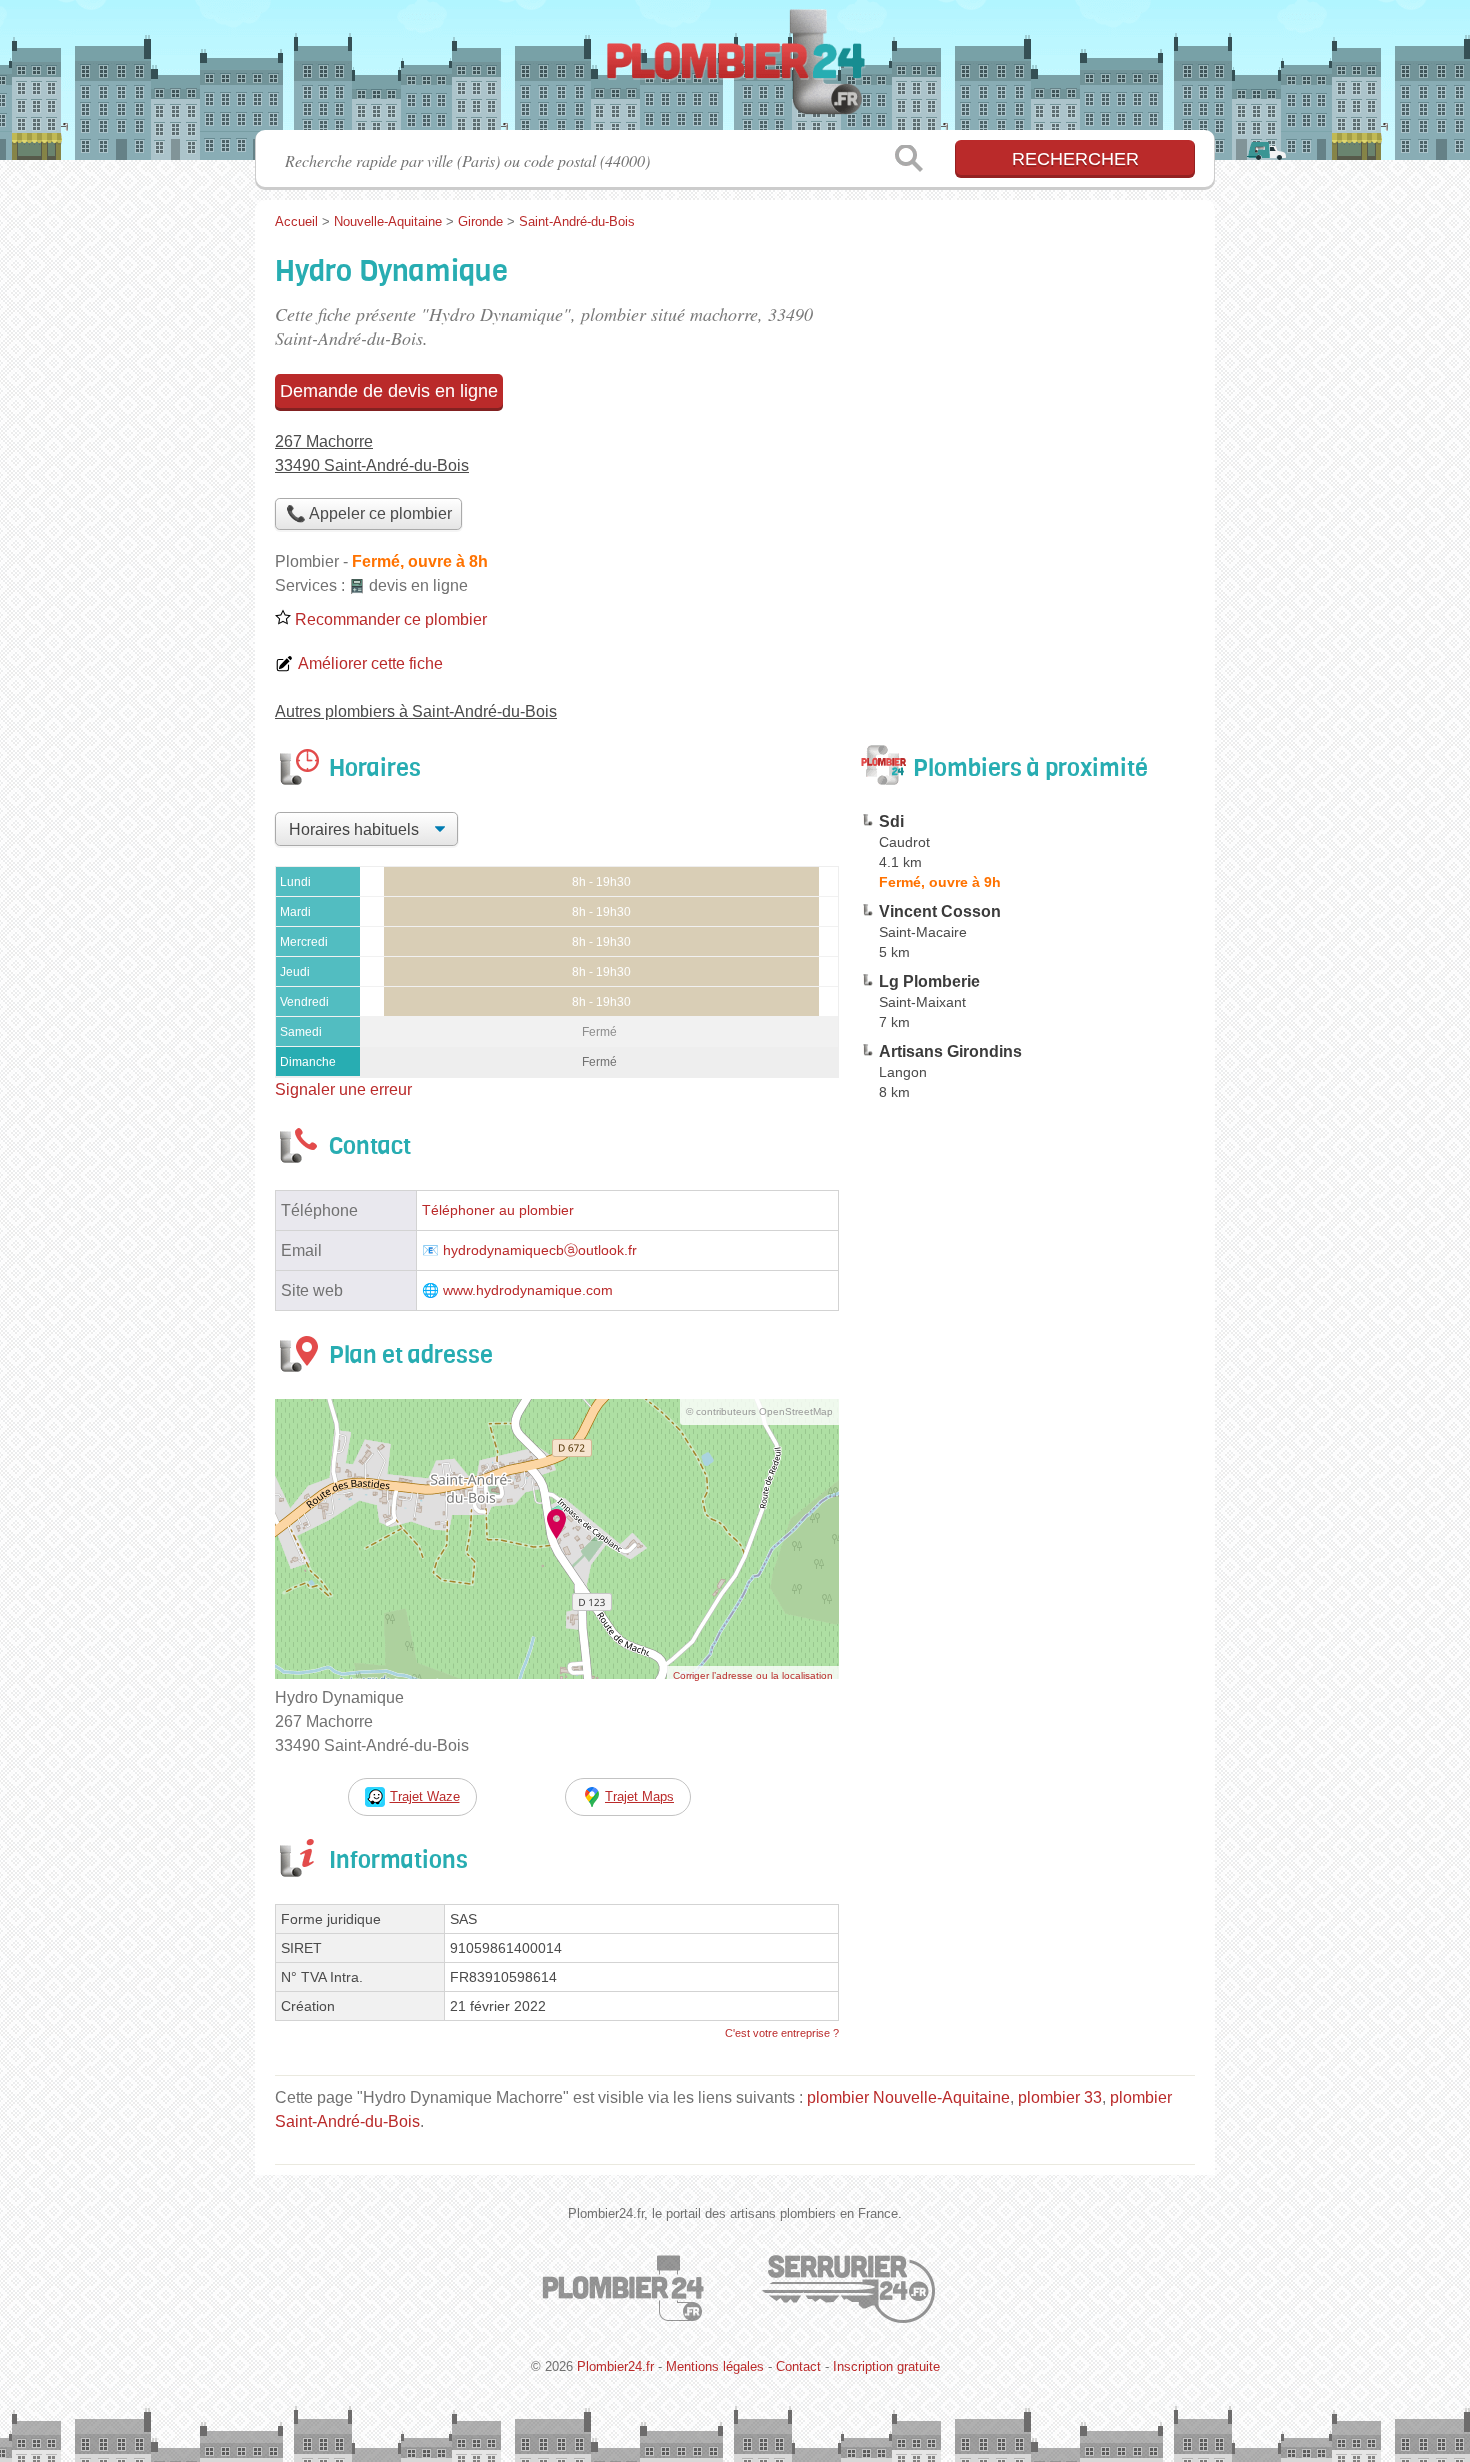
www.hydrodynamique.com (528, 1290)
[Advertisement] (1027, 1574)
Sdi (891, 821)
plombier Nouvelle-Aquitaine (908, 2097)
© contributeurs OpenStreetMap (759, 1411)
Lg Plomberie (929, 981)
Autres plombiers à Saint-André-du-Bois (416, 711)
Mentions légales (715, 2366)
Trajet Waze (425, 1796)
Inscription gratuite (886, 2366)
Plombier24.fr (735, 71)
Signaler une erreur (343, 1089)
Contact (798, 2366)
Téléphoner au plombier (498, 1210)
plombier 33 (1060, 2097)
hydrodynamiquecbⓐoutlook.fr (540, 1250)
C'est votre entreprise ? (782, 2033)
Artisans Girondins (950, 1051)
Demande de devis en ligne (389, 391)
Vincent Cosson (940, 911)
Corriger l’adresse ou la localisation (753, 1675)
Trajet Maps (639, 1796)
